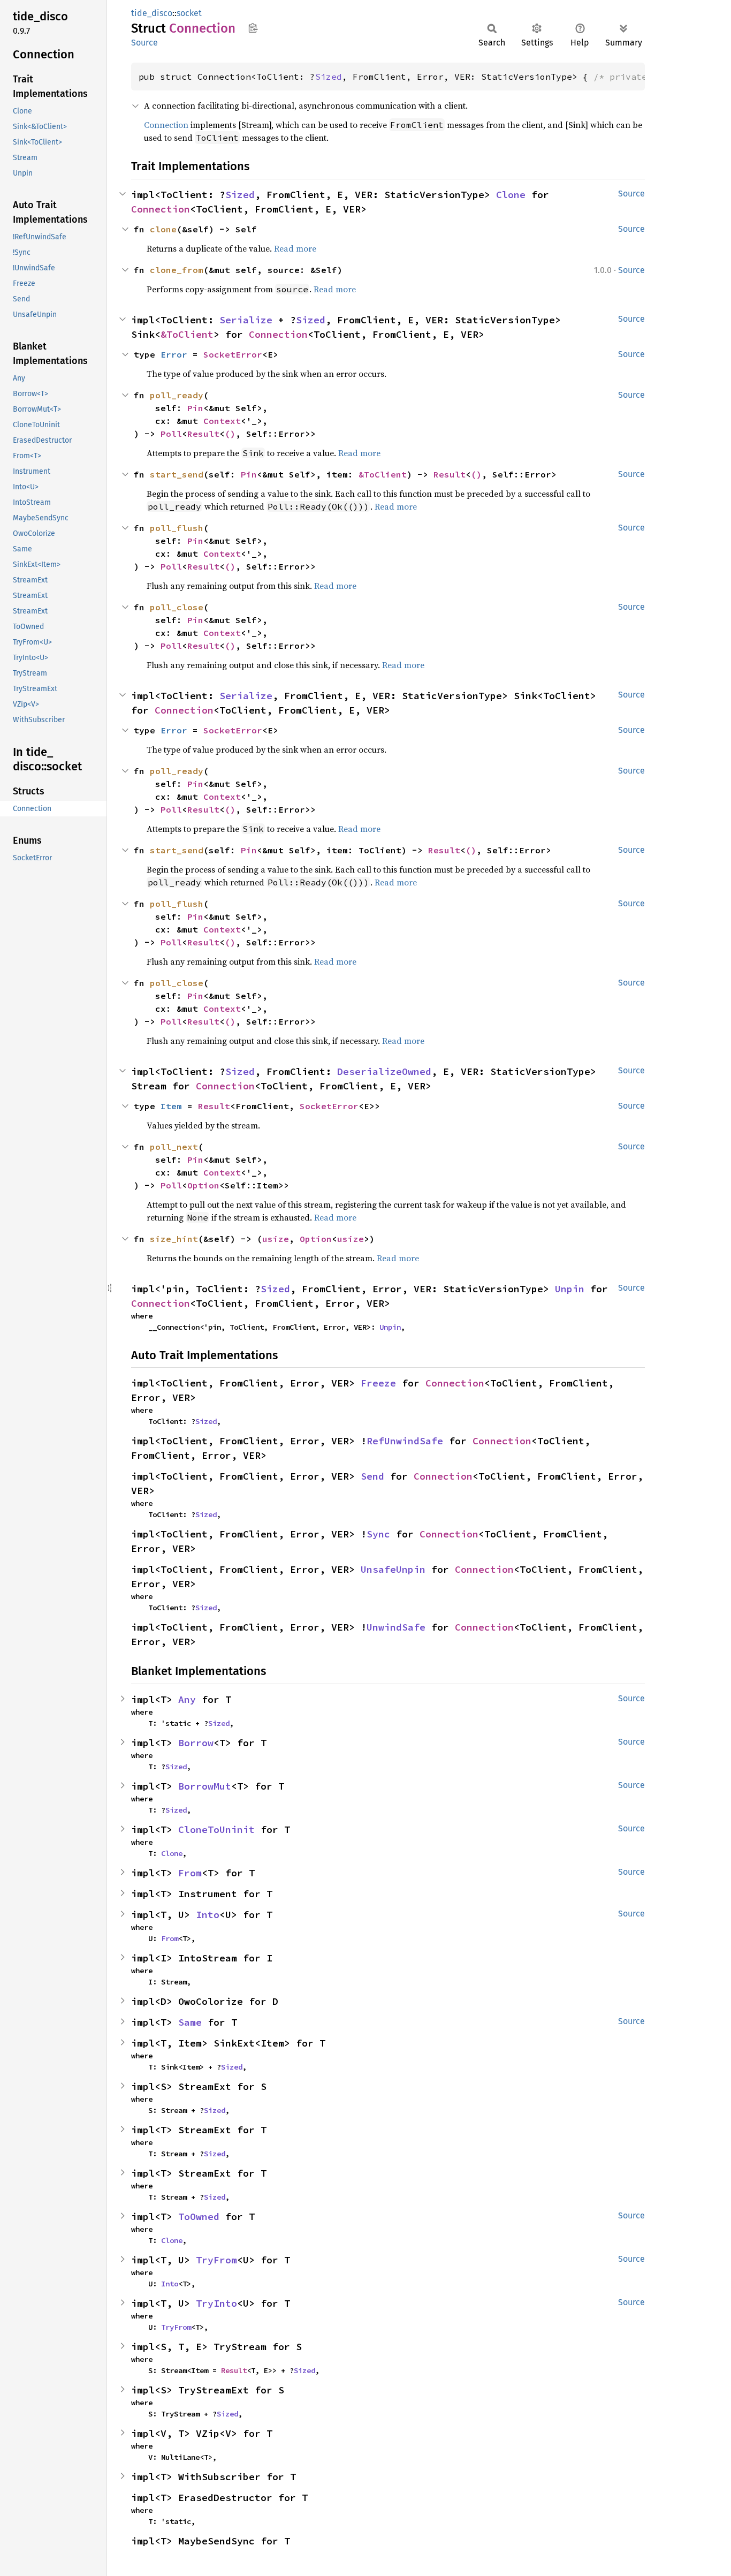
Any (187, 1699)
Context (222, 421)
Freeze (378, 1383)
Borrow (196, 1743)
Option (203, 1185)
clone (163, 229)
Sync (378, 1534)
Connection (166, 125)
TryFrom (216, 2260)
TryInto (216, 2303)
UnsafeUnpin (393, 1569)
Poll (171, 434)
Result (203, 434)
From (190, 1873)
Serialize (246, 320)
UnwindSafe (396, 1627)
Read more (295, 248)
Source (144, 43)
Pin (195, 408)
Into (208, 1915)
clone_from (177, 270)
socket (189, 13)
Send (372, 1476)
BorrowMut (205, 1786)
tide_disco (152, 13)
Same (190, 2022)
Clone (511, 195)
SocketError (233, 354)
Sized (329, 77)
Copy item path (253, 28)
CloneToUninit (216, 1829)
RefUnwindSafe (405, 1441)
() (230, 434)
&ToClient (187, 334)
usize (276, 1239)
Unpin (570, 1289)
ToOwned (199, 2217)
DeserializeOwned (384, 1071)
